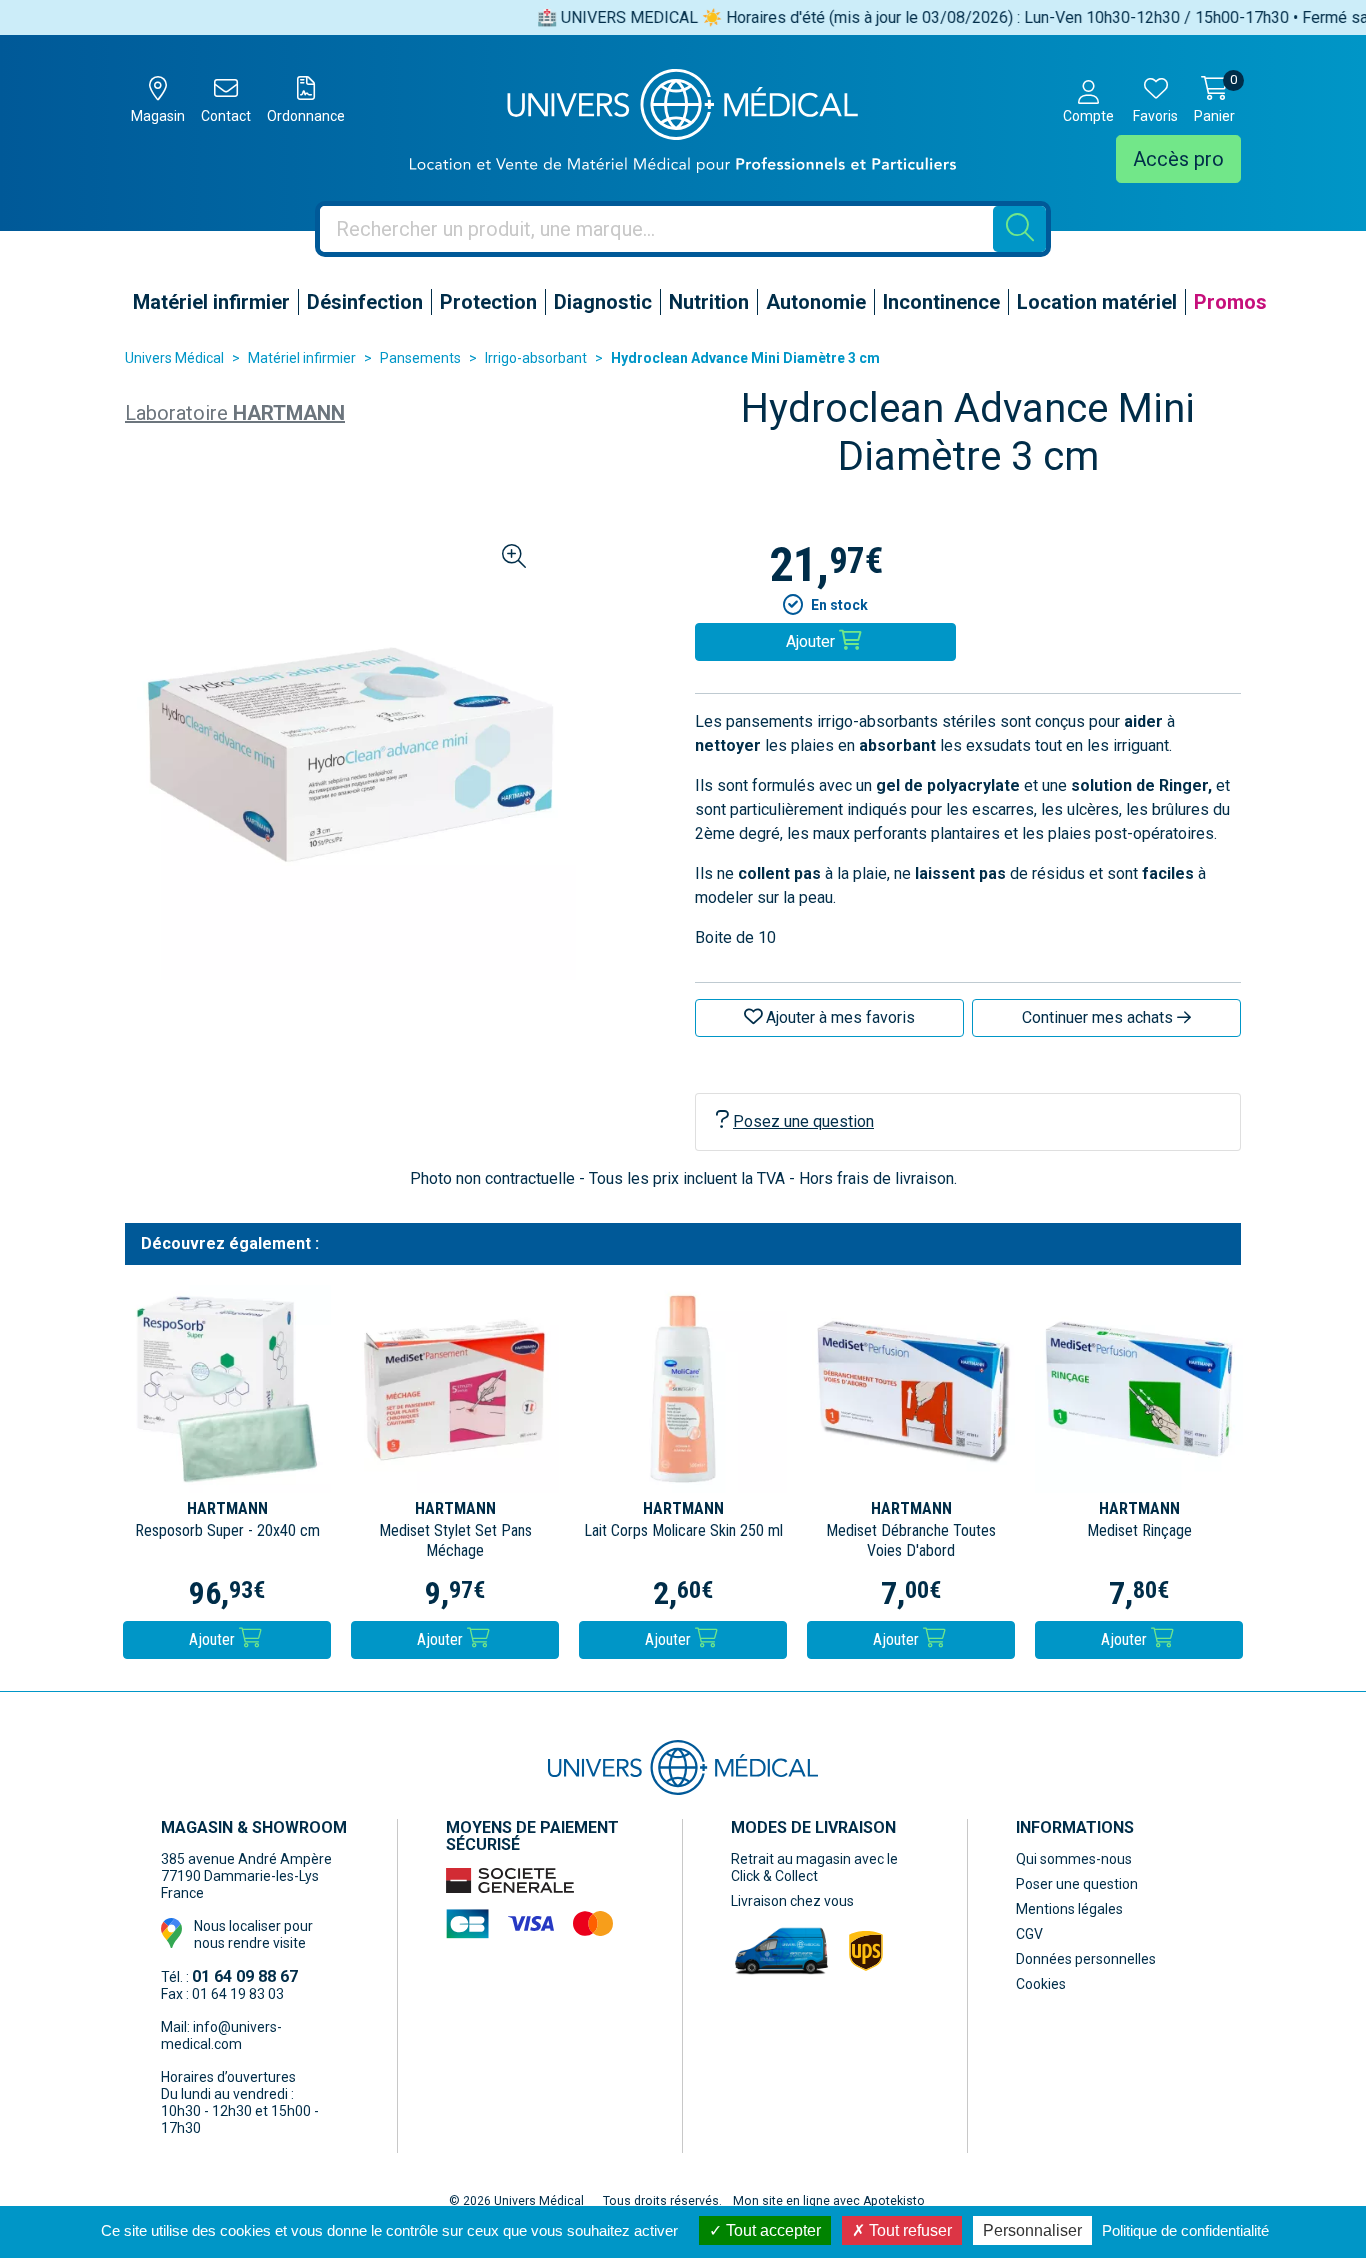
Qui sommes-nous (1074, 1859)
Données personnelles (1086, 1959)
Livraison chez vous (792, 1901)
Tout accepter (771, 2230)
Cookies (1041, 1984)
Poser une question (1077, 1884)
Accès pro (1178, 159)
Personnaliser (1032, 2230)
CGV (1029, 1934)
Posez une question (803, 1121)
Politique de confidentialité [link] (1185, 2230)
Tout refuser (908, 2230)
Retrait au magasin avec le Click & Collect (814, 1867)
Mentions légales (1069, 1909)
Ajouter (214, 1639)
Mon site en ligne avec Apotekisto (829, 2201)
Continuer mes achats (1099, 1017)
